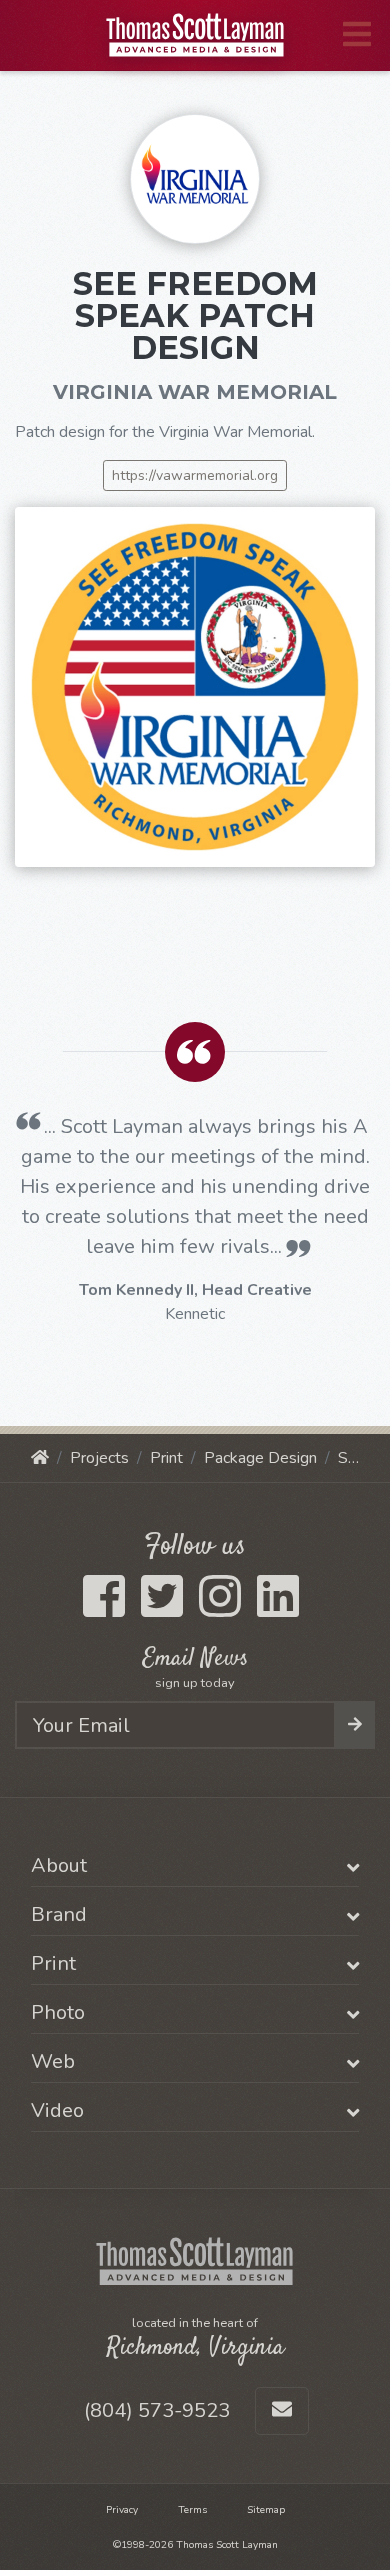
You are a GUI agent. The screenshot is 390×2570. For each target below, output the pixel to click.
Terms (192, 2510)
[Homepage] (40, 1458)
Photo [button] (58, 2013)
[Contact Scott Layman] (282, 2411)
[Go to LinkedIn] (278, 1609)
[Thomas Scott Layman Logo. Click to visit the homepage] (195, 35)
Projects (99, 1458)
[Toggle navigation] (357, 35)
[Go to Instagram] (220, 1609)
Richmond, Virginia (195, 2348)
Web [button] (53, 2062)
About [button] (59, 1866)
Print (166, 1458)
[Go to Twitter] (162, 1609)
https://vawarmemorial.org (195, 475)
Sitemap (266, 2510)
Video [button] (57, 2111)
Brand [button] (59, 1915)
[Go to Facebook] (104, 1609)
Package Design (260, 1458)
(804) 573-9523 (157, 2410)
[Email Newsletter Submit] (355, 1725)
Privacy (122, 2510)
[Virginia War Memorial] (195, 177)
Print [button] (53, 1964)
